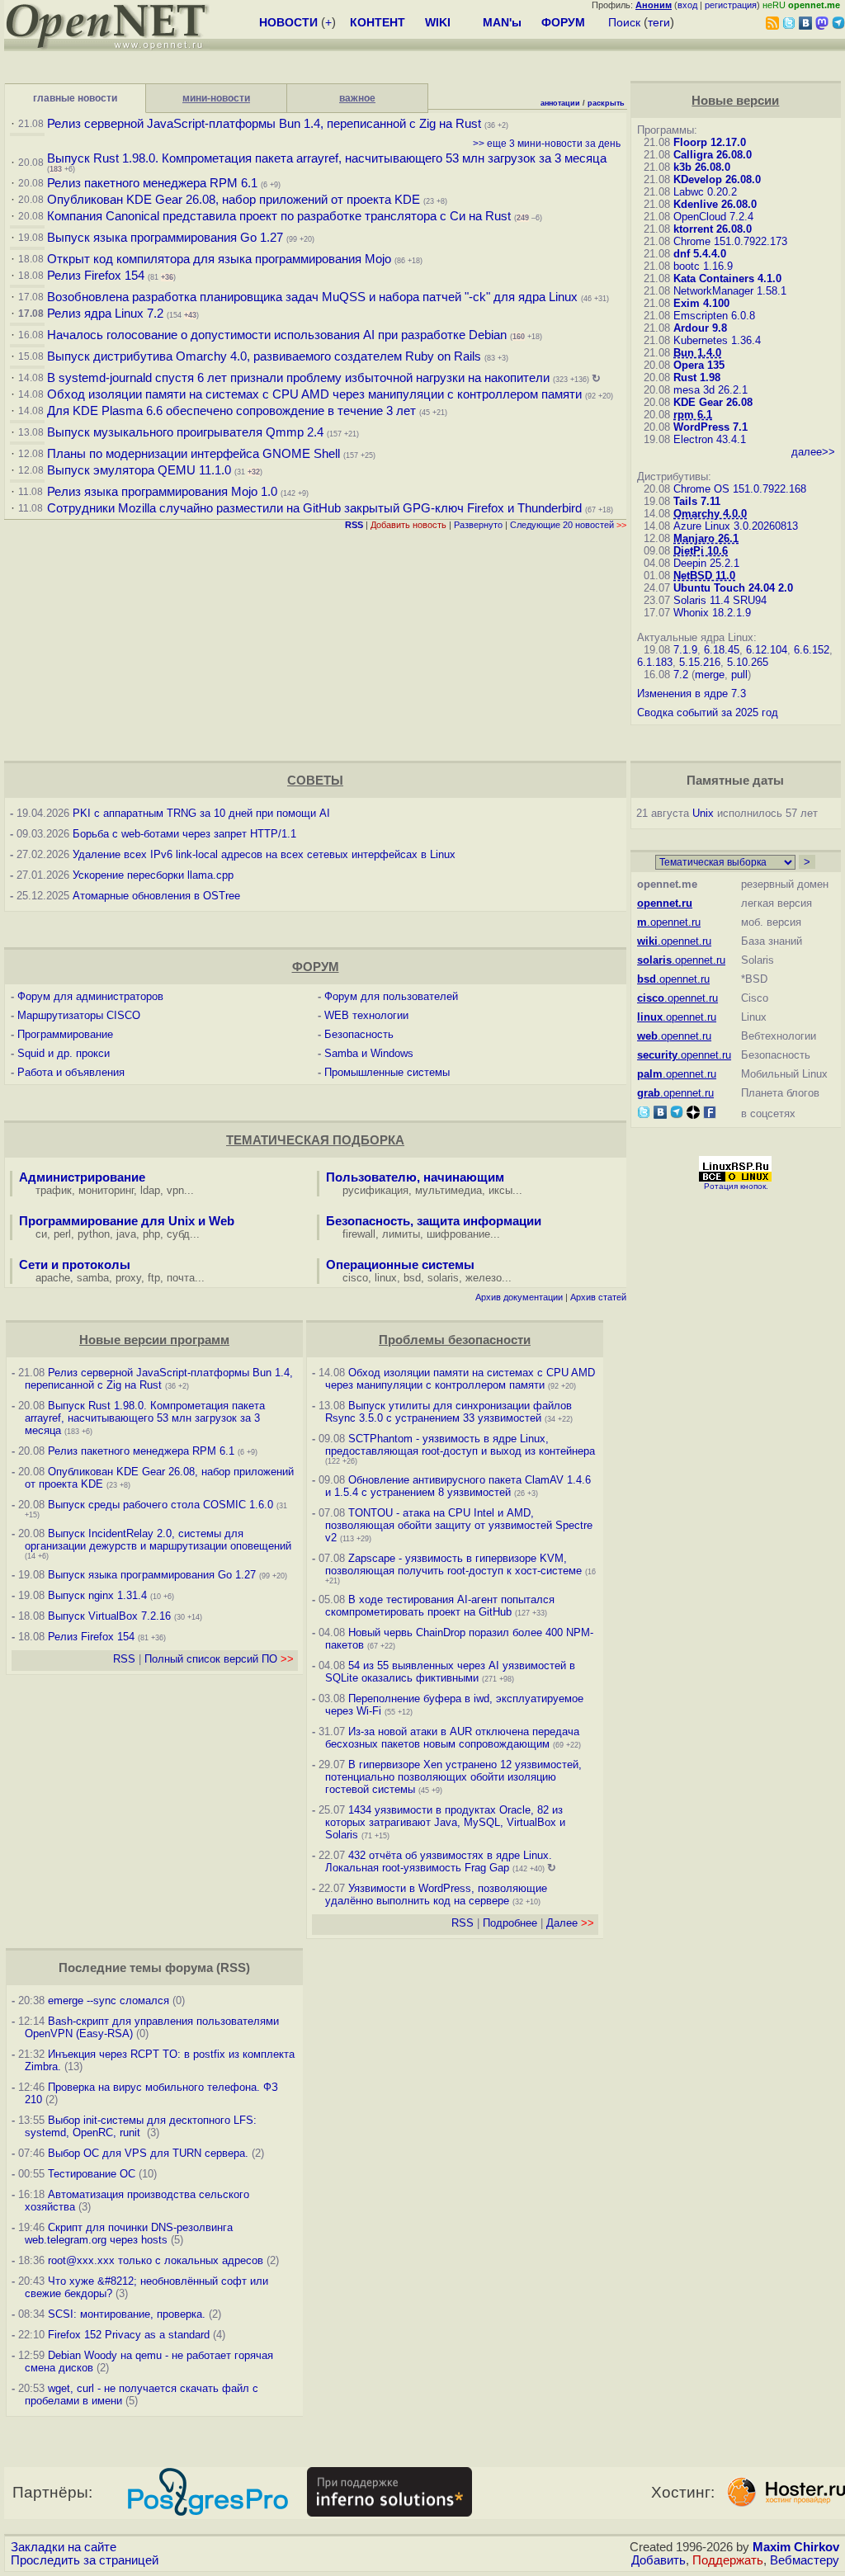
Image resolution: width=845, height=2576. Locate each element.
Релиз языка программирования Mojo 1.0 (162, 492)
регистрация (731, 5)
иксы (500, 1190)
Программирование (65, 1034)
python (94, 1234)
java (126, 1234)
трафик (54, 1190)
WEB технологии (366, 1015)
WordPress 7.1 (710, 427)
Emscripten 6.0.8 (714, 316)
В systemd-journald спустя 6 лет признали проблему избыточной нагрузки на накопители (298, 378)
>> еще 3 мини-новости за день (547, 144)
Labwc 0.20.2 (705, 192)
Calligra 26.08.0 (713, 155)
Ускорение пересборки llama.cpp (153, 875)
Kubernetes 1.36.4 (717, 340)
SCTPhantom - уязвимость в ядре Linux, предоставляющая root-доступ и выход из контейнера (460, 1445)
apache (53, 1278)
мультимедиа (448, 1190)
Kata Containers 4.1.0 (727, 278)
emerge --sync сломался (109, 2000)
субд (178, 1234)
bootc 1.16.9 (703, 266)
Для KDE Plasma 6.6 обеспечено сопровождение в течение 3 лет (231, 411)
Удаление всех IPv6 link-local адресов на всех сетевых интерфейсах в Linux (264, 854)
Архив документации (519, 1297)
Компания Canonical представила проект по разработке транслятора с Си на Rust (279, 216)
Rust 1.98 (697, 377)
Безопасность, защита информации (434, 1221)
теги (659, 22)
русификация (375, 1190)
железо (484, 1278)
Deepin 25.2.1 (706, 563)
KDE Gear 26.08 (713, 402)
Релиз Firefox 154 (96, 276)
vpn (175, 1190)
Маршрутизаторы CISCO (79, 1015)
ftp (154, 1278)
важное (357, 98)
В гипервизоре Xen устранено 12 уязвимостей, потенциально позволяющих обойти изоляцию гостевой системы (453, 1777)
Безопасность (359, 1034)
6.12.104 (767, 650)
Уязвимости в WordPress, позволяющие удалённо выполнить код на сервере (436, 1894)
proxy (128, 1278)
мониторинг (106, 1190)
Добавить (659, 2560)
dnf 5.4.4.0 (700, 254)
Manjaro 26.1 (706, 538)
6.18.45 (722, 650)
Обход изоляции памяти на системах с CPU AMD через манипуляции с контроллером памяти (314, 394)
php (151, 1234)
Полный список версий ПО (219, 1659)
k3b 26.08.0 (702, 167)
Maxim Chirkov (796, 2547)
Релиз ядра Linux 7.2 (105, 314)
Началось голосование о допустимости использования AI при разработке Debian (277, 335)
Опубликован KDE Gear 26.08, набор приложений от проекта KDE (235, 200)
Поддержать (728, 2560)
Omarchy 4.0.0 (710, 514)
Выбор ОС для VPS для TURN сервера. (148, 2153)
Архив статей (598, 1297)
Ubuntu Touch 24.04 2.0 (733, 588)
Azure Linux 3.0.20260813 (736, 526)
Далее (570, 1923)
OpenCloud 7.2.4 (713, 217)
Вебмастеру (805, 2560)
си (41, 1234)
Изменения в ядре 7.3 (692, 694)
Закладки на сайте (64, 2547)
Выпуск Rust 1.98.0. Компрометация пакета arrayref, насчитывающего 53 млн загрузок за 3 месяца (327, 158)
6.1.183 (655, 662)
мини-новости (216, 98)
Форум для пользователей (391, 996)
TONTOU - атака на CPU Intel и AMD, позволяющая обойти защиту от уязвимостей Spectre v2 (459, 1525)
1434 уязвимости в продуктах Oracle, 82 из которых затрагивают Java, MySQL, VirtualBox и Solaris (445, 1822)
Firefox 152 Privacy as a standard (129, 2335)
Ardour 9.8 (700, 328)
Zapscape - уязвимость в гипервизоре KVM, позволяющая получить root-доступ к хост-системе (453, 1564)
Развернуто (478, 525)
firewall (359, 1234)
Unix (703, 813)
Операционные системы (400, 1265)
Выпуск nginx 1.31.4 (97, 1595)
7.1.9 (685, 650)
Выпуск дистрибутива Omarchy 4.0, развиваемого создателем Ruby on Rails (266, 356)
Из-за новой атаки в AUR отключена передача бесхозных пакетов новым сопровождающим (452, 1738)
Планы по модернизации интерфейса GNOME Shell (194, 454)
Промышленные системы (387, 1072)
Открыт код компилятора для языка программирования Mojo (219, 259)
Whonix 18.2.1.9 (712, 613)
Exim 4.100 (701, 303)
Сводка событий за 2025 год (708, 712)
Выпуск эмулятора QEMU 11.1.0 (139, 470)
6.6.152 (812, 650)
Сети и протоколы (75, 1265)
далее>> (813, 452)
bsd (412, 1278)
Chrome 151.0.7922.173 (730, 241)
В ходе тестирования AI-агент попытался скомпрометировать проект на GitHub (440, 1606)
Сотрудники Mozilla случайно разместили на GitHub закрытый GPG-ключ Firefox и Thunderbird (314, 508)
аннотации (560, 103)
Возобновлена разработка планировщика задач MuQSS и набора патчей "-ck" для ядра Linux (312, 297)
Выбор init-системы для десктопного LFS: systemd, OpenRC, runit (141, 2126)
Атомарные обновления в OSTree (156, 896)
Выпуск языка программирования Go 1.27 (165, 238)
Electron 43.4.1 (710, 439)
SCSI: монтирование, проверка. (127, 2314)
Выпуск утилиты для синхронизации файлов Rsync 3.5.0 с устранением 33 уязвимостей (448, 1412)
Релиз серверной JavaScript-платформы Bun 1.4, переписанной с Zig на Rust (264, 124)
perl (62, 1234)
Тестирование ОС (92, 2174)
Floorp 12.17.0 (710, 142)
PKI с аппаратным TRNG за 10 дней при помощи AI (201, 813)
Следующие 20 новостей (568, 525)
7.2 (681, 675)
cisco (355, 1278)
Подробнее (510, 1923)
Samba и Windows (369, 1053)
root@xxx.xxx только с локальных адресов (156, 2260)
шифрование (458, 1234)
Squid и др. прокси (64, 1053)
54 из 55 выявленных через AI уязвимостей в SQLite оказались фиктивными (450, 1672)
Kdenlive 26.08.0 (715, 204)
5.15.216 (700, 662)
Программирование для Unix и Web (127, 1221)
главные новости (75, 98)
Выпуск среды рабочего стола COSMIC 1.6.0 (162, 1505)
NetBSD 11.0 (704, 576)
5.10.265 (748, 662)
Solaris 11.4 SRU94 (720, 600)
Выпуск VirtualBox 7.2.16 (109, 1616)
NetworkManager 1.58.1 (730, 291)
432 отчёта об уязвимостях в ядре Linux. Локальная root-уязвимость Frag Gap (439, 1861)
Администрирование (82, 1177)
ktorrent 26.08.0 (713, 229)
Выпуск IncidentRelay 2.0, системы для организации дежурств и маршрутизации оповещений (158, 1540)
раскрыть (606, 103)
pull (739, 675)
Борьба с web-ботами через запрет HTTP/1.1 (184, 834)
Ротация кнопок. (736, 1186)
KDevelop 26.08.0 (717, 179)
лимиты (401, 1234)
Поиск (624, 22)
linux (386, 1278)
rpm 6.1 (693, 415)
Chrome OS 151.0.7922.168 (740, 489)
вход (687, 5)
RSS (124, 1659)
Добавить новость (408, 525)
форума (189, 1968)
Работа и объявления (71, 1072)
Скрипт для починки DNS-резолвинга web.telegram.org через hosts (129, 2234)
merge (710, 675)
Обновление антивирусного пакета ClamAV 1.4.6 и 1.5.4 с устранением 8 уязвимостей (458, 1486)
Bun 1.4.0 (697, 353)
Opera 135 (699, 365)
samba (93, 1278)
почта (181, 1278)
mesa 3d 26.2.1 (710, 390)
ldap (150, 1190)
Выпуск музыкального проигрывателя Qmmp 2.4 (187, 432)
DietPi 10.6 (701, 551)
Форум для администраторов (90, 996)
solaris (443, 1278)
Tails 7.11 (697, 501)
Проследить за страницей (85, 2560)
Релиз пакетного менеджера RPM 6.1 (152, 183)
